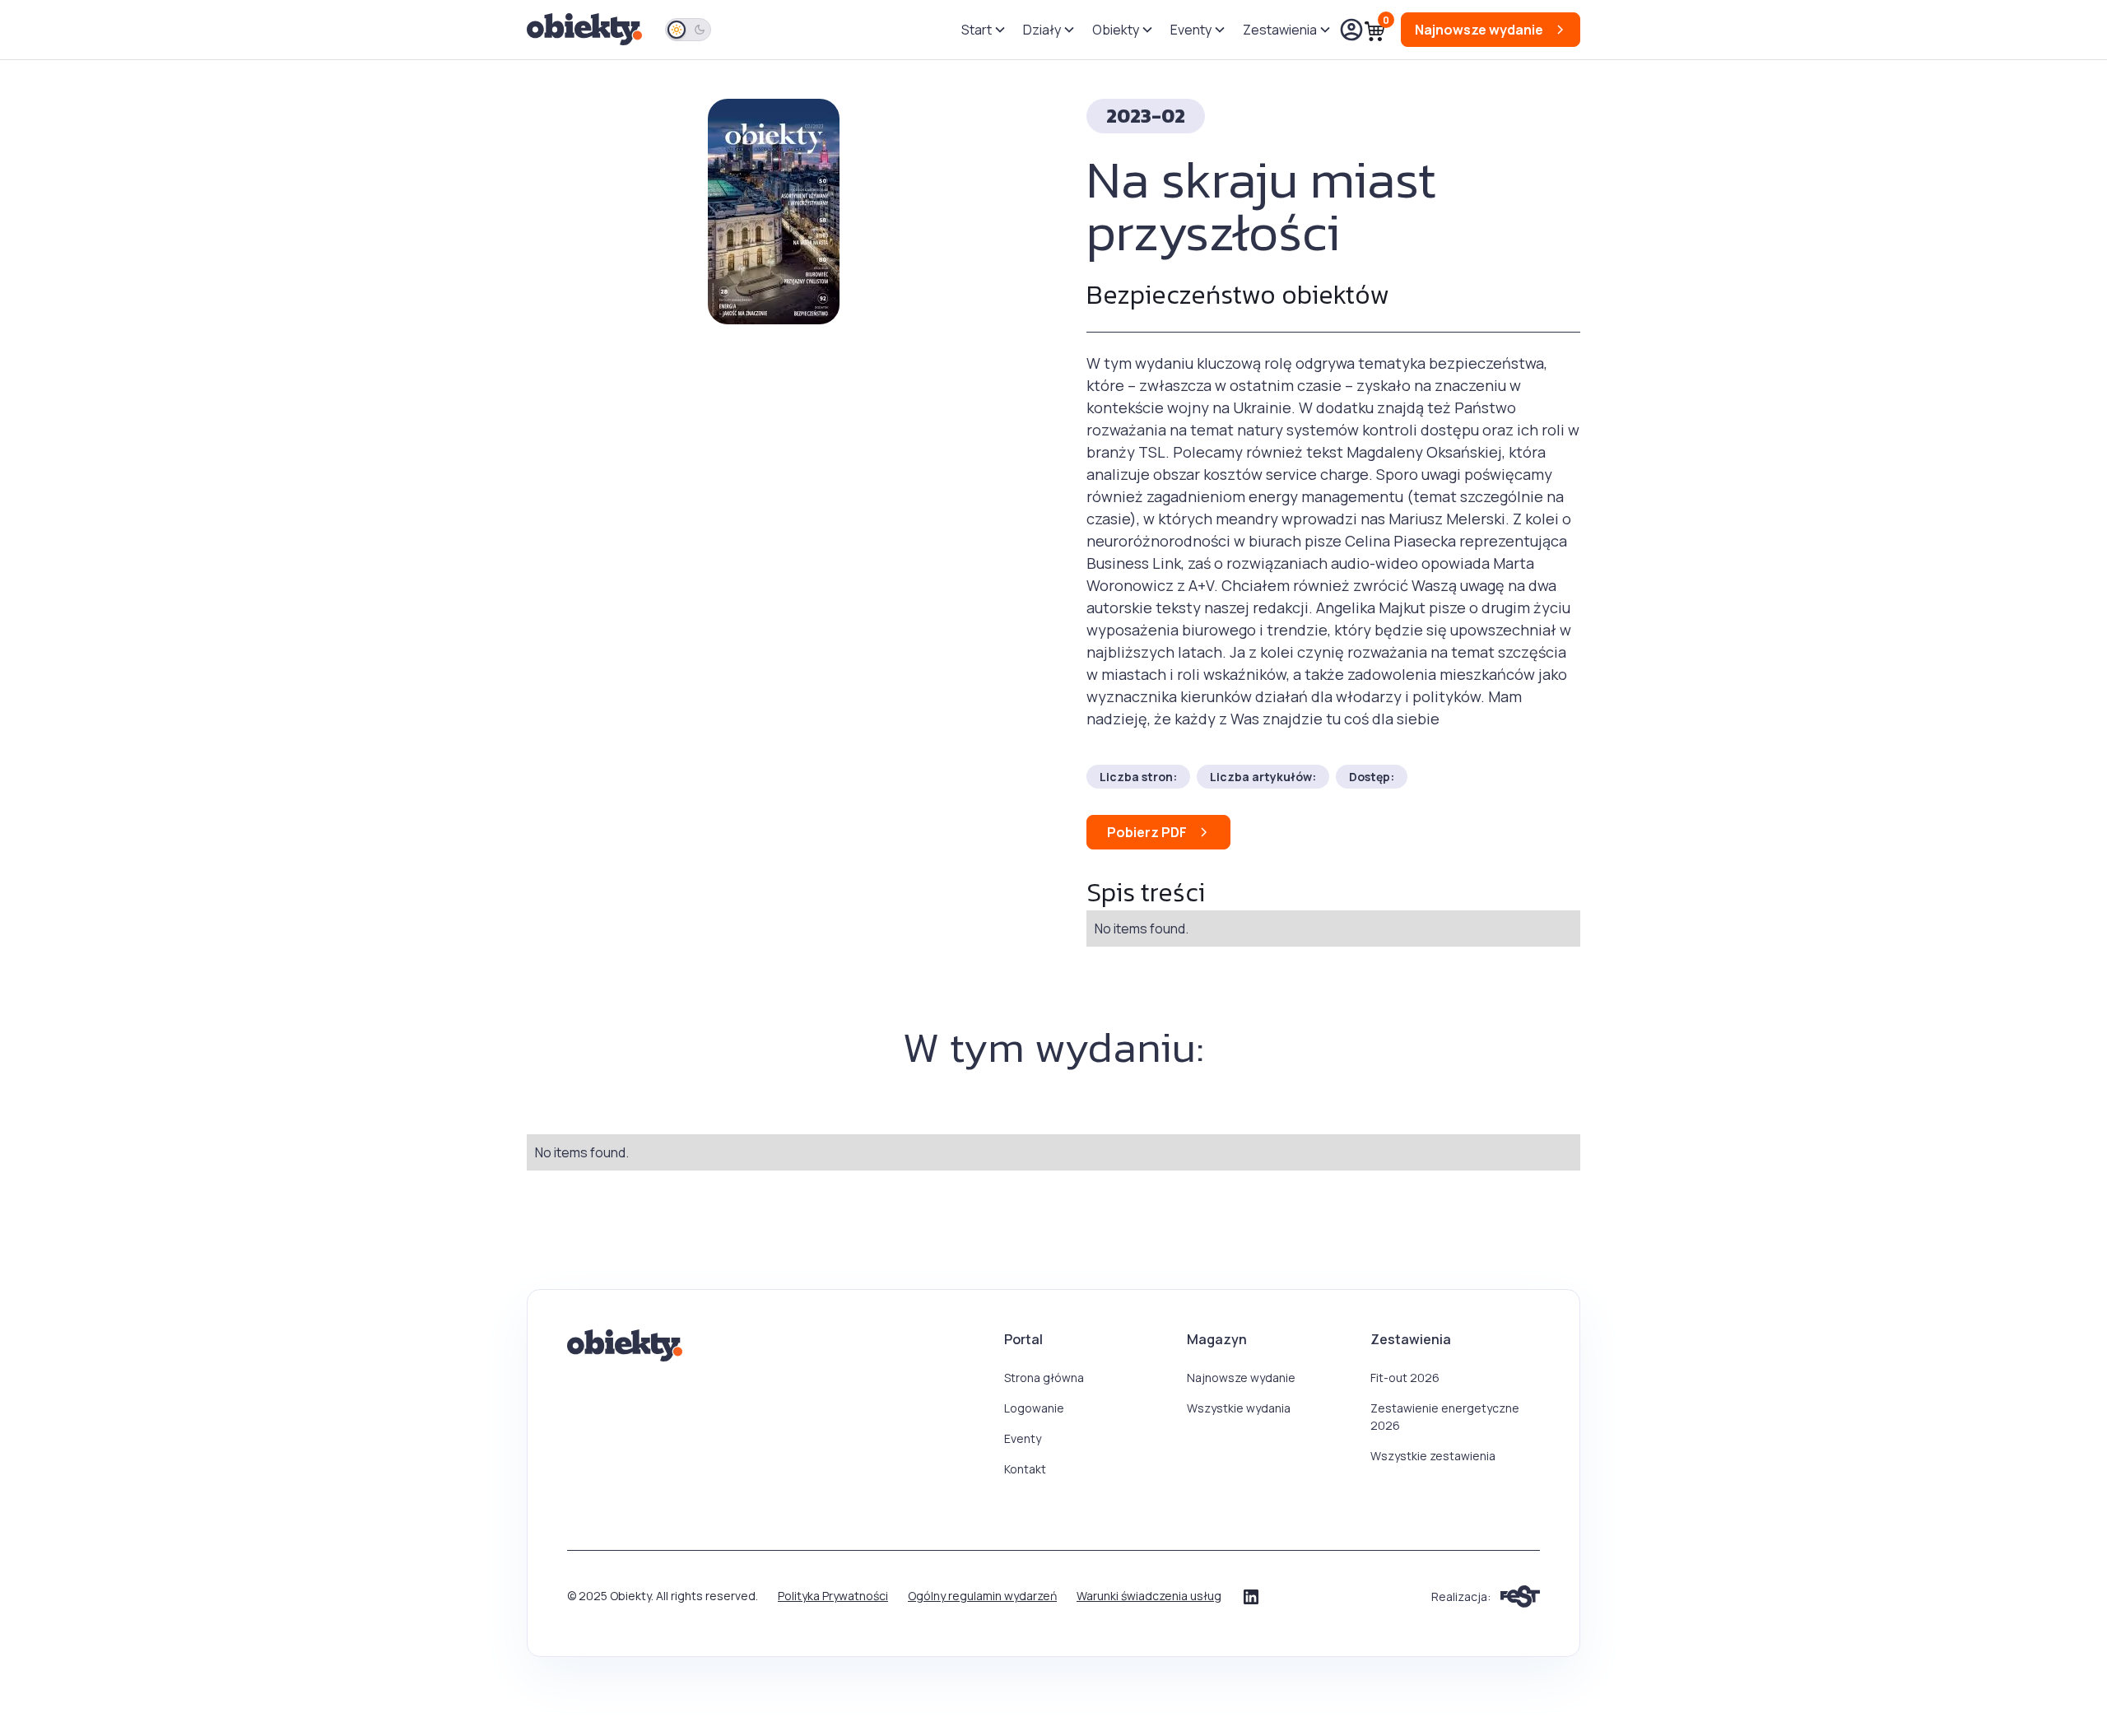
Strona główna (1044, 1378)
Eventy (1023, 1438)
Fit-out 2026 (1405, 1378)
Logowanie (1034, 1408)
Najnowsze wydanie (1241, 1378)
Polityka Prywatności (833, 1596)
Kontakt (1025, 1469)
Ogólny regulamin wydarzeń (982, 1596)
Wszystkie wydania (1239, 1408)
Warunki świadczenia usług (1149, 1596)
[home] (586, 30)
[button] (982, 30)
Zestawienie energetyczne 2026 (1445, 1417)
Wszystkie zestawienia (1433, 1456)
